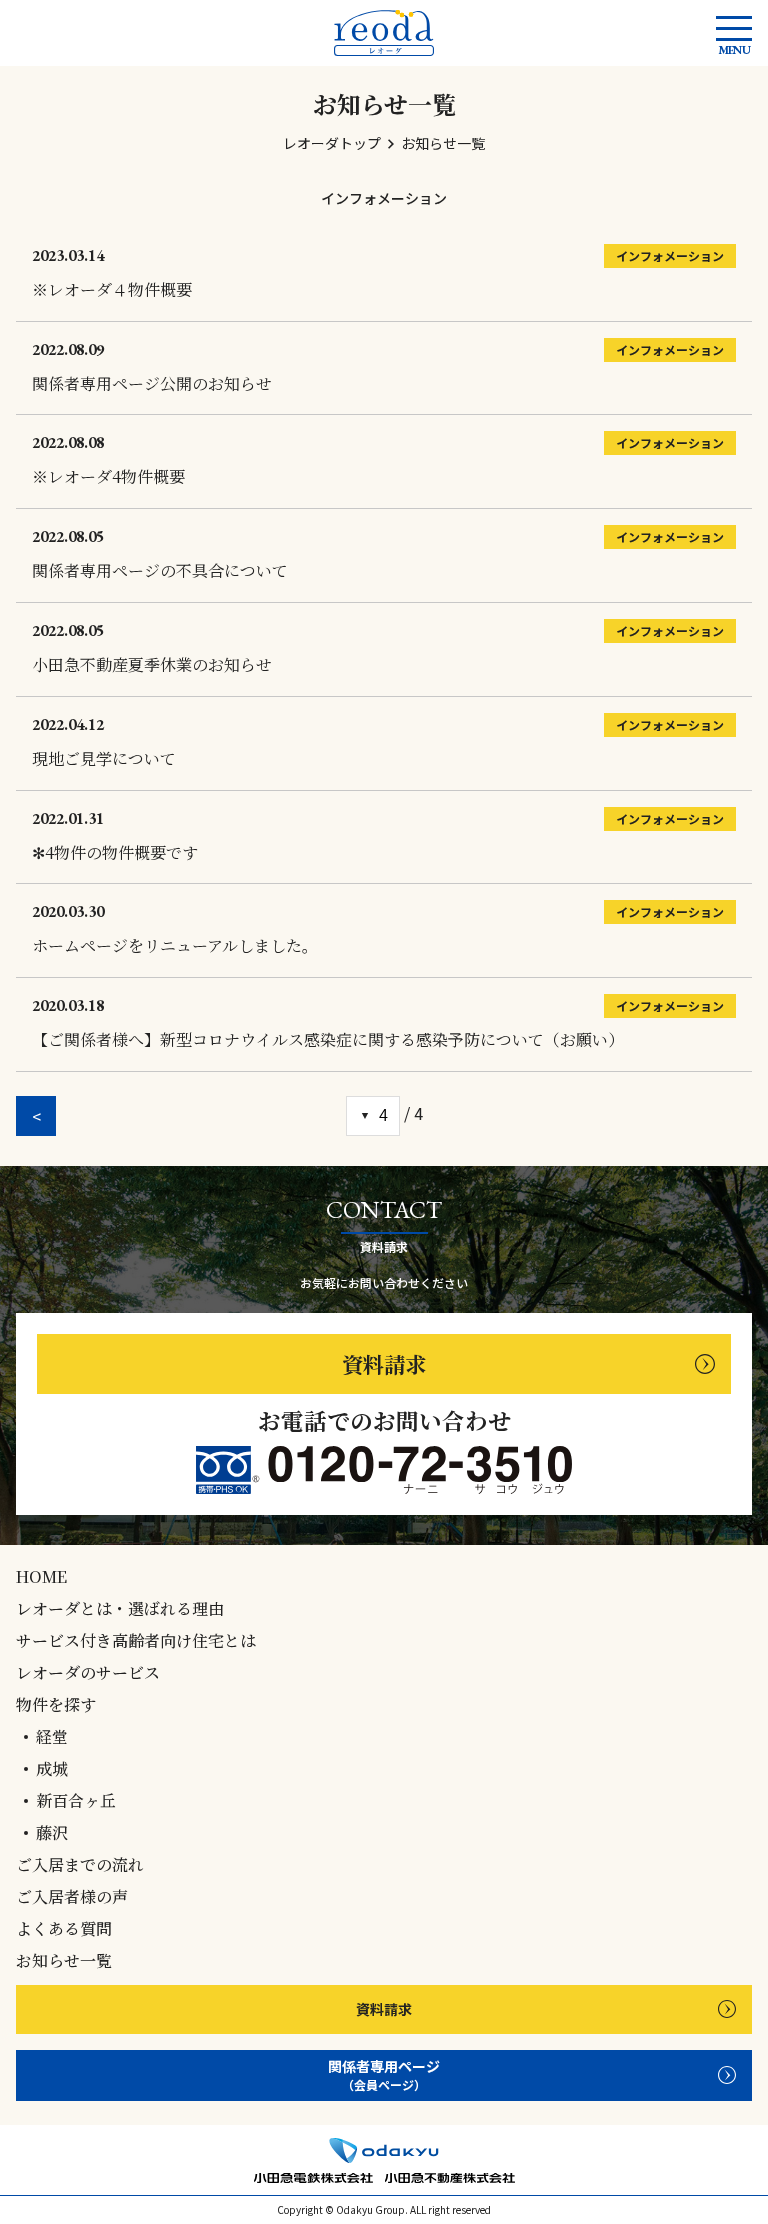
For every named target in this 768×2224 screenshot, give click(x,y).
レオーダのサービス (88, 1673)
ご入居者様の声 (72, 1897)
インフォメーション (384, 198)
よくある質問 (64, 1929)
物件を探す (56, 1705)
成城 (52, 1769)
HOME (41, 1577)
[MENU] (734, 28)
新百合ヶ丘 (76, 1801)
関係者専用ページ (384, 2074)
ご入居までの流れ (80, 1865)
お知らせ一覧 (64, 1961)
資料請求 (384, 1363)
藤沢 (52, 1833)
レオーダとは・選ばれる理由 (120, 1609)
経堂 (52, 1737)
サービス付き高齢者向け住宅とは (136, 1641)
